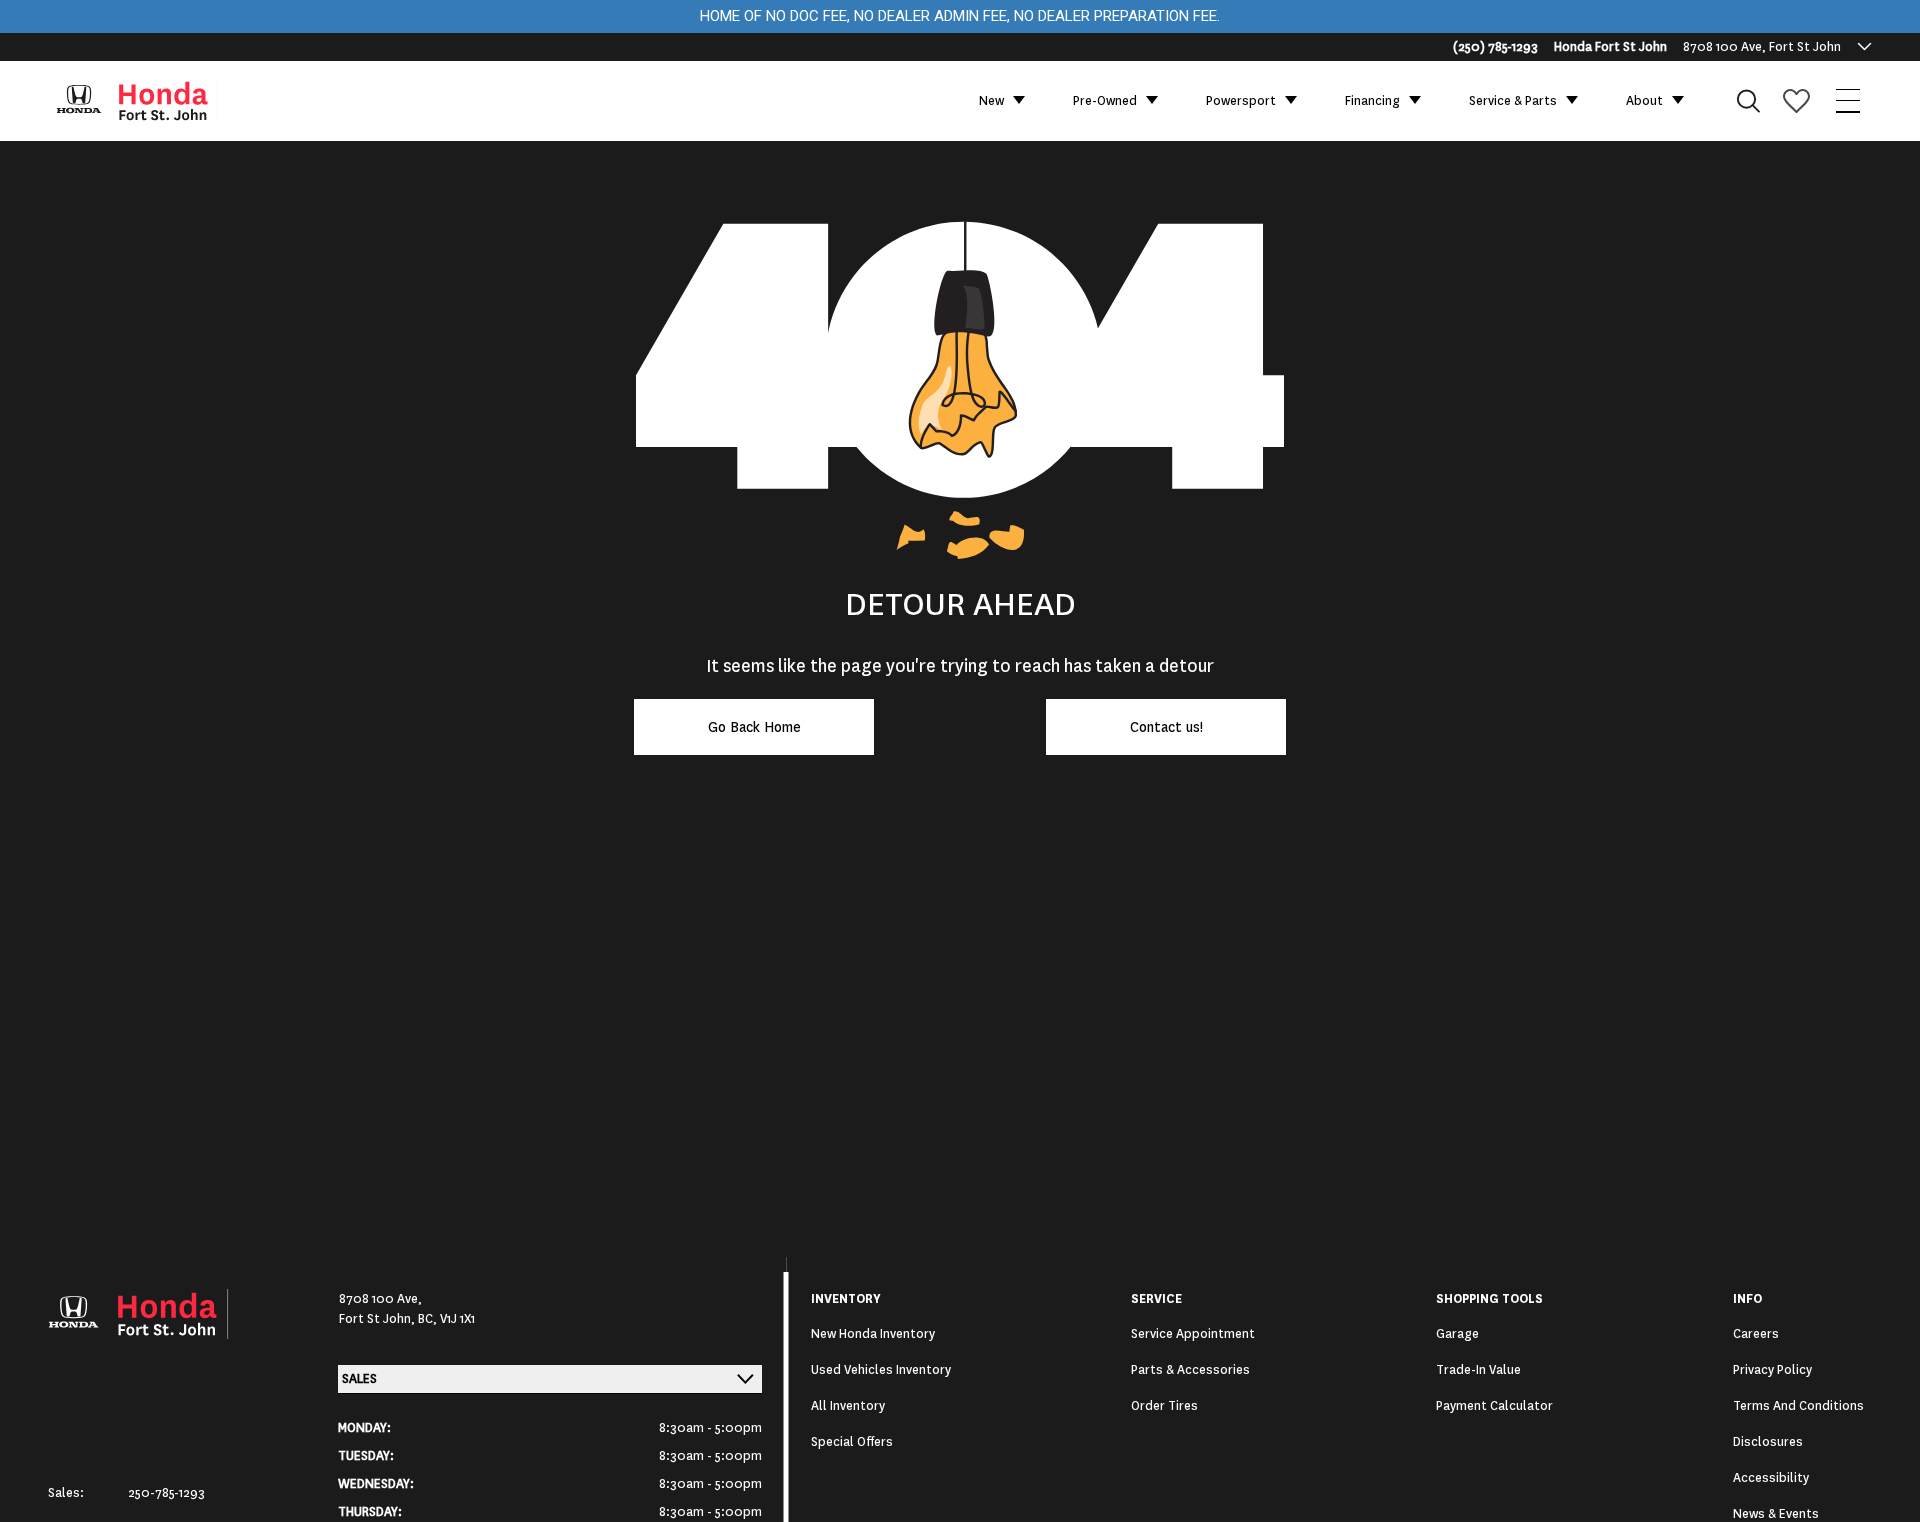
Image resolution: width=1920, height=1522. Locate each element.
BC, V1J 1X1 (446, 1319)
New (991, 101)
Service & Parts (1513, 101)
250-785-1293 (166, 1493)
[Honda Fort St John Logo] (146, 101)
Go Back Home (754, 727)
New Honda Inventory (873, 1334)
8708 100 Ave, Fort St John (1762, 47)
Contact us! (1166, 727)
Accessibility (1771, 1478)
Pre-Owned (1105, 101)
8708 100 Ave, (380, 1299)
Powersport (1241, 101)
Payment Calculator (1494, 1406)
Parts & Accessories (1190, 1370)
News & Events (1776, 1514)
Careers (1756, 1334)
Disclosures (1768, 1442)
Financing (1372, 101)
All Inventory (848, 1406)
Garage (1457, 1334)
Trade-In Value (1478, 1370)
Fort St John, (378, 1319)
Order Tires (1164, 1406)
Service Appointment (1193, 1334)
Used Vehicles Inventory (881, 1370)
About (1644, 101)
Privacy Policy (1772, 1370)
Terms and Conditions (1798, 1406)
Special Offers (852, 1442)
